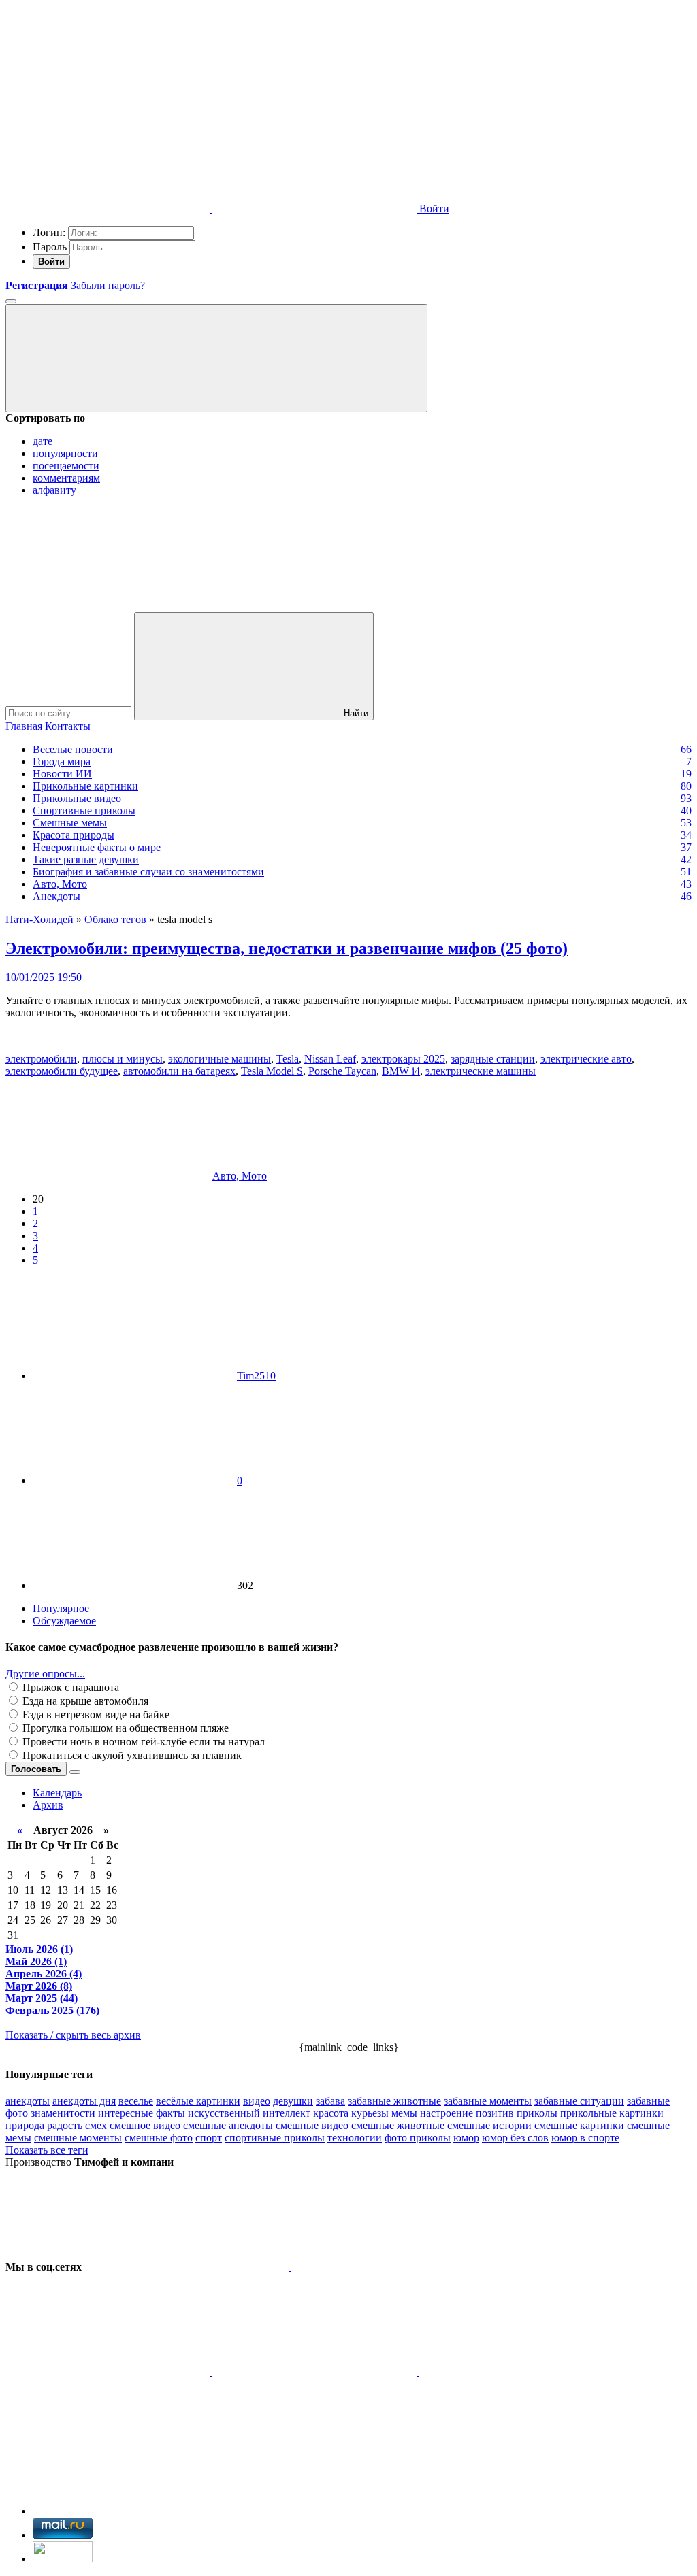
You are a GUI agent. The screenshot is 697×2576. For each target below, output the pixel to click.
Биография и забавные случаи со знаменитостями (148, 872)
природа (25, 2125)
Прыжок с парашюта (69, 1687)
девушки (293, 2101)
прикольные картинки (612, 2113)
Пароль (50, 247)
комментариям (66, 478)
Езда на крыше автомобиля (84, 1701)
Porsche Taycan (342, 1071)
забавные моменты (488, 2101)
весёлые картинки (198, 2101)
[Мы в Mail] (108, 2476)
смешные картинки (579, 2125)
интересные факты (142, 2113)
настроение (447, 2113)
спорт (209, 2138)
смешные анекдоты (228, 2125)
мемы (404, 2113)
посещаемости (66, 466)
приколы (537, 2113)
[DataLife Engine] (108, 104)
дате (43, 441)
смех (96, 2125)
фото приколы (418, 2138)
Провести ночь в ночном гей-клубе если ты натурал (142, 1742)
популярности (65, 453)
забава (330, 2101)
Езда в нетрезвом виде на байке (95, 1714)
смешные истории (489, 2125)
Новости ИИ (62, 774)
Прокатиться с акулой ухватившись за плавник (131, 1755)
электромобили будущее (62, 1071)
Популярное (61, 1608)
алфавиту (54, 490)
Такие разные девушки (86, 859)
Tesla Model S (272, 1071)
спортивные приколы (275, 2138)
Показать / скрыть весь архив (73, 2035)
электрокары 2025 (403, 1059)
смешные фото (159, 2138)
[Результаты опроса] (75, 1772)
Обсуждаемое (64, 1621)
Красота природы (74, 835)
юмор (466, 2138)
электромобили (41, 1059)
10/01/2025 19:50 (44, 977)
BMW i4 (401, 1071)
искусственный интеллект (249, 2113)
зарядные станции (493, 1059)
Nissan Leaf (330, 1059)
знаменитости (63, 2113)
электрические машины (481, 1071)
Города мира (62, 762)
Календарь (57, 1793)
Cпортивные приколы (84, 810)
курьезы (370, 2113)
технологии (355, 2138)
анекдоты (28, 2101)
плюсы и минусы (123, 1059)
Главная (24, 726)
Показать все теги (47, 2150)
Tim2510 (256, 1376)
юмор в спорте (585, 2138)
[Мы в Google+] (316, 2372)
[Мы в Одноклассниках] (521, 2372)
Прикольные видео (77, 798)
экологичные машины (220, 1059)
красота (331, 2113)
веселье (136, 2101)
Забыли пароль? (108, 285)
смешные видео (312, 2125)
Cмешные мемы (70, 823)
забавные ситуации (579, 2101)
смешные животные (398, 2125)
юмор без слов (515, 2138)
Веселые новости (73, 749)
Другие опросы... (45, 1674)
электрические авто (586, 1059)
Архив (48, 1805)
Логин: (49, 232)
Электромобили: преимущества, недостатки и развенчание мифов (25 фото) (287, 948)
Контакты (68, 726)
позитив (495, 2113)
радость (65, 2125)
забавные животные (394, 2101)
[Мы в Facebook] (109, 2372)
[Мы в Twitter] (393, 2267)
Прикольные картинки (85, 786)
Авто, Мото (60, 884)
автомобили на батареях (179, 1071)
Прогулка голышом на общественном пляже (124, 1728)
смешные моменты (78, 2138)
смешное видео (145, 2125)
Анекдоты (56, 896)
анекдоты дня (84, 2101)
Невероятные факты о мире (97, 847)
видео (257, 2101)
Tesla (288, 1059)
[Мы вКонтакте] (188, 2267)
